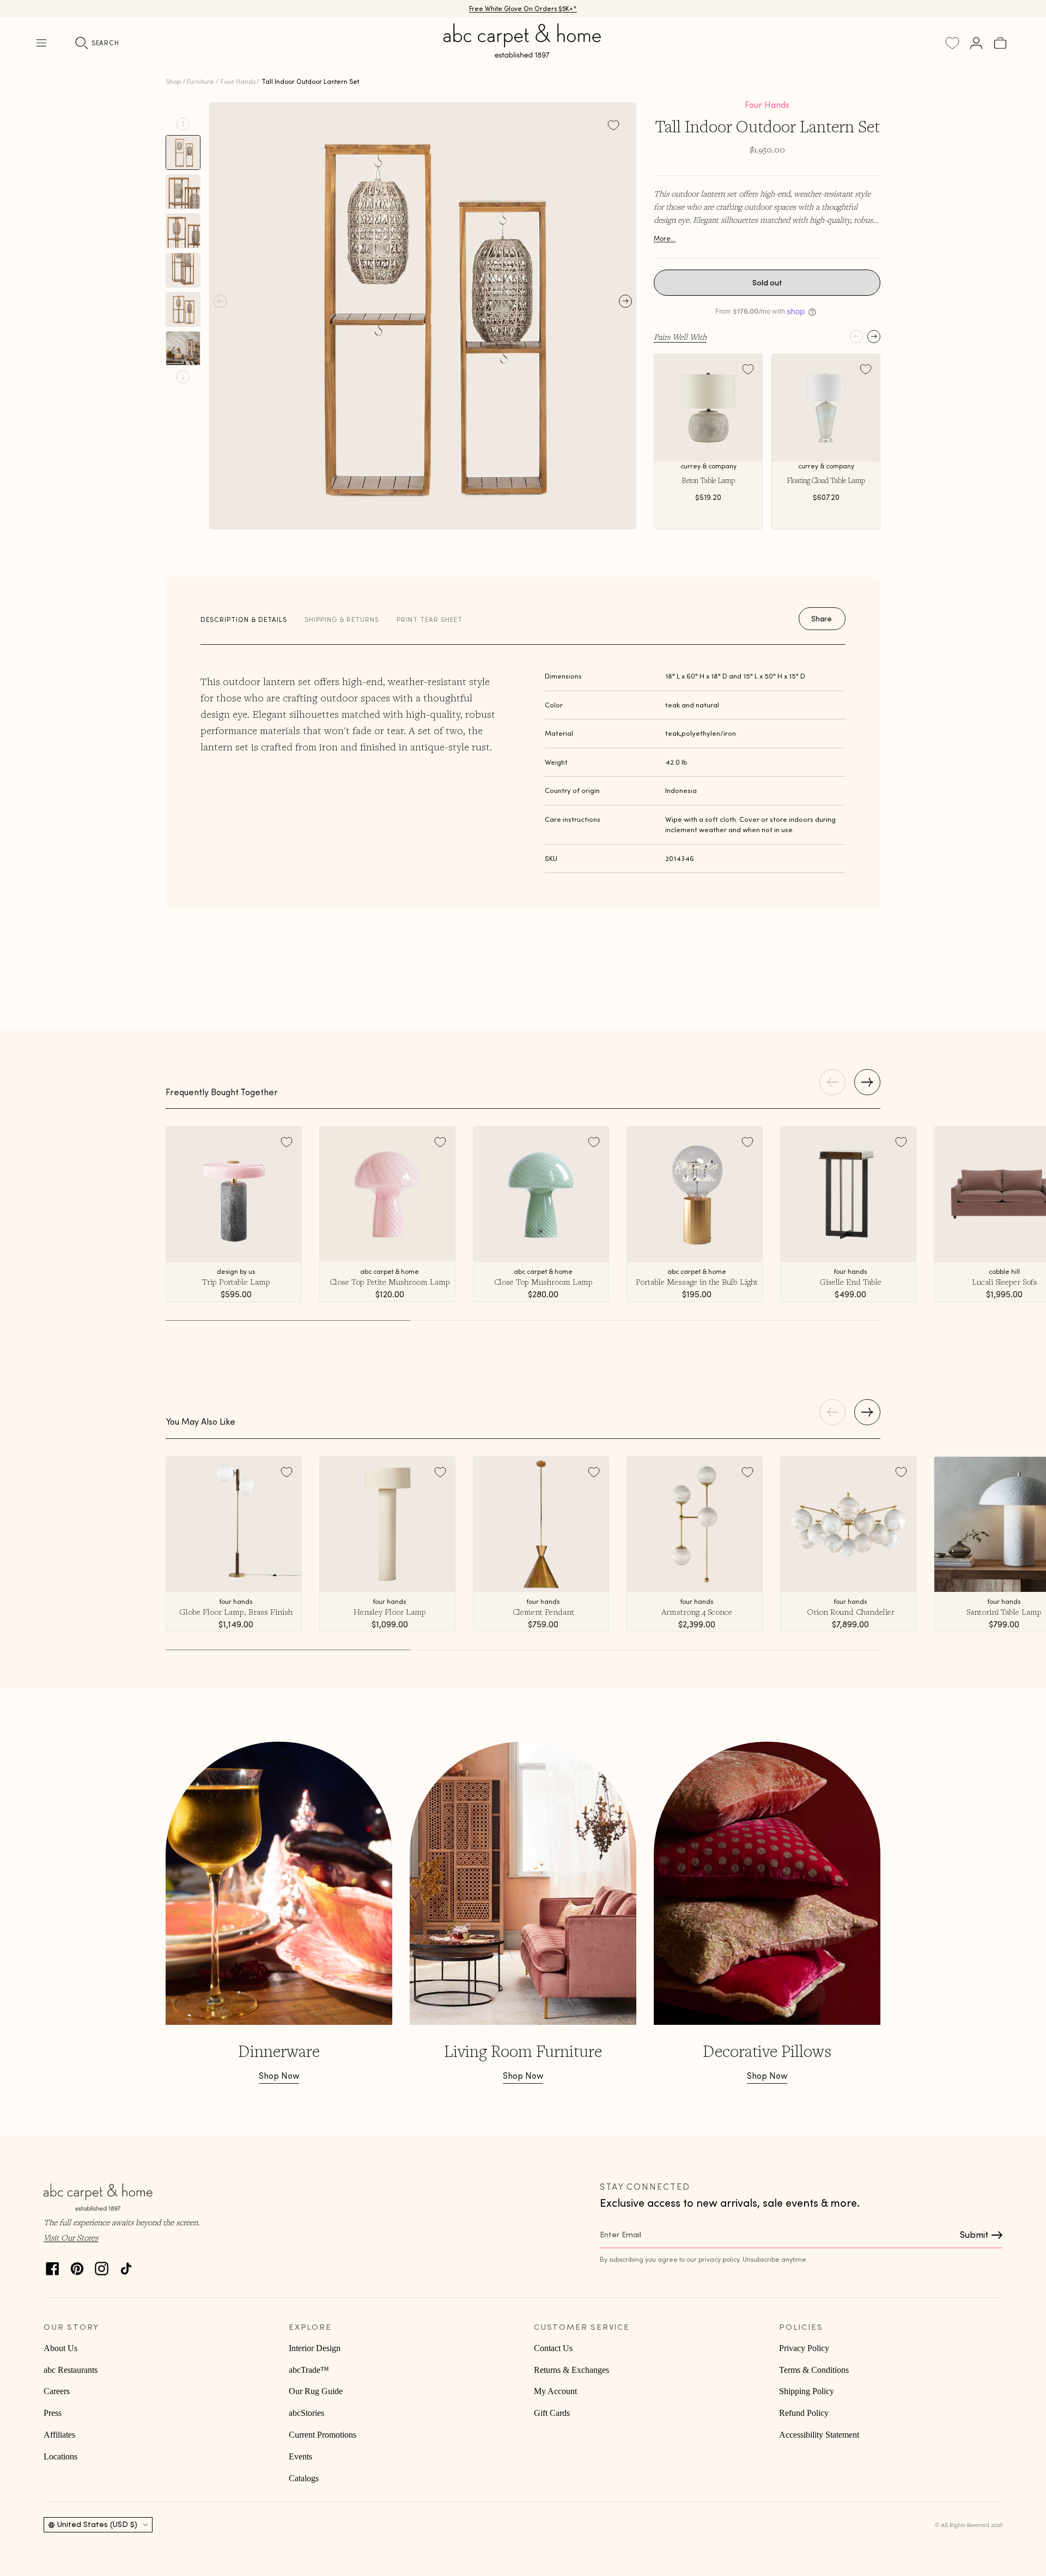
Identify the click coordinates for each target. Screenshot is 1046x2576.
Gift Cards (552, 2413)
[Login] (976, 43)
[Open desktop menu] (41, 43)
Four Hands (238, 81)
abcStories (306, 2413)
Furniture (200, 81)
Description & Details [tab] (244, 619)
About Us (60, 2348)
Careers (57, 2391)
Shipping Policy (807, 2391)
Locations (60, 2456)
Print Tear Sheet (430, 619)
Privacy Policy (804, 2348)
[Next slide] (183, 377)
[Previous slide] (183, 124)
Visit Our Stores (71, 2237)
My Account (555, 2391)
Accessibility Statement (819, 2435)
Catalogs (304, 2478)
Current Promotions (323, 2435)
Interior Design (315, 2348)
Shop (173, 81)
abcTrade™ (309, 2370)
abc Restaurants (71, 2370)
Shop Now (279, 2076)
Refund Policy (804, 2413)
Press (53, 2413)
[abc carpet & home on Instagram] (102, 2266)
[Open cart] (1000, 43)
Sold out (767, 283)
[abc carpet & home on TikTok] (126, 2266)
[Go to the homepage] (523, 53)
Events (300, 2456)
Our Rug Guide (316, 2391)
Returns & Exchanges (571, 2370)
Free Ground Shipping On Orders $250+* (523, 8)
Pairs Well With (680, 337)
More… (665, 238)
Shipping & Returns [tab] (342, 619)
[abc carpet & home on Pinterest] (77, 2266)
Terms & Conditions (814, 2370)
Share (822, 619)
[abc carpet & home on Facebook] (53, 2266)
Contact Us (553, 2348)
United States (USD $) (97, 2524)
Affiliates (59, 2435)
